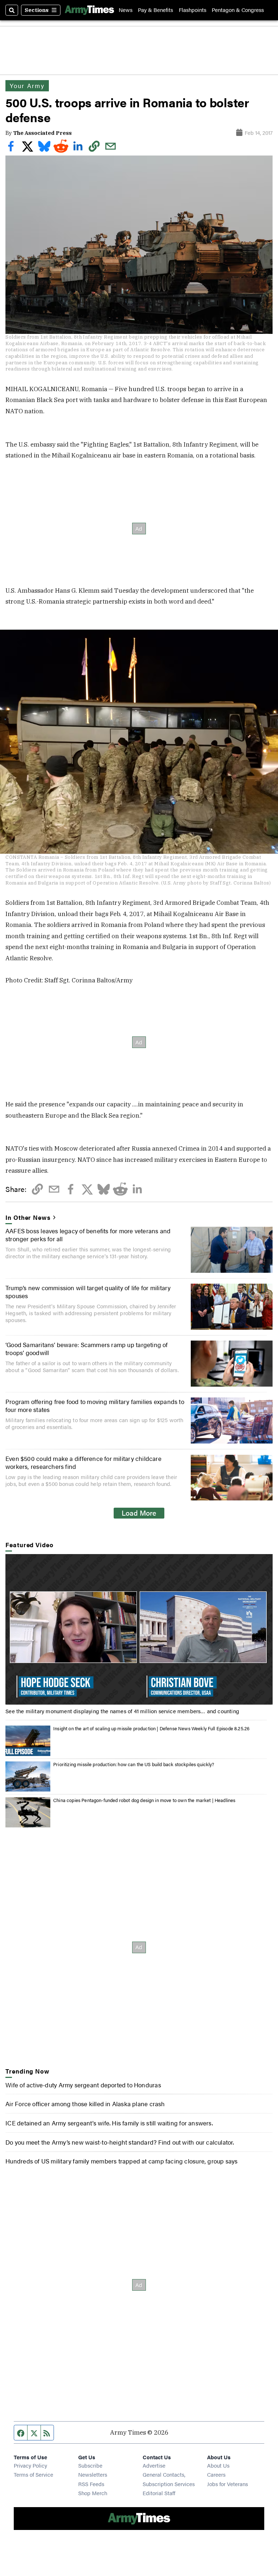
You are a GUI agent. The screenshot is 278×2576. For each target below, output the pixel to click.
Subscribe (90, 2465)
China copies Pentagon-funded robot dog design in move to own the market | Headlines (144, 1800)
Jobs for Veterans (228, 2484)
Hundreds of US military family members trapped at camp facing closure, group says (121, 2161)
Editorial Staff (159, 2493)
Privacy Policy (30, 2465)
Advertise (154, 2465)
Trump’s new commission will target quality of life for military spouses (88, 1292)
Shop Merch (93, 2493)
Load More (139, 1513)
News (126, 10)
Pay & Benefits (155, 10)
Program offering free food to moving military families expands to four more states (95, 1405)
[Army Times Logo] (89, 10)
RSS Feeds (91, 2484)
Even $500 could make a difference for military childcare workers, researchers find (83, 1462)
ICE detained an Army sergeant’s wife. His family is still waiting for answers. (109, 2123)
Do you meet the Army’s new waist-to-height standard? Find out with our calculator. (120, 2142)
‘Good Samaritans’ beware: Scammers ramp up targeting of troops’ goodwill (87, 1349)
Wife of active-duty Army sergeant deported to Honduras (83, 2085)
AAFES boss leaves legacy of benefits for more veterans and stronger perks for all (88, 1235)
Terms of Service (33, 2474)
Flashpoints (193, 10)
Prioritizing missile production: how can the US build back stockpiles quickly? (134, 1764)
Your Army (27, 86)
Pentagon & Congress (238, 10)
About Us (218, 2465)
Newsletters (93, 2474)
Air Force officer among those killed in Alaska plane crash (85, 2104)
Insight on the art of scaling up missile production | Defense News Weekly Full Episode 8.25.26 (151, 1728)
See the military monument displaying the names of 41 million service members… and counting (122, 1711)
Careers (216, 2474)
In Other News (28, 1217)
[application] (139, 1629)
